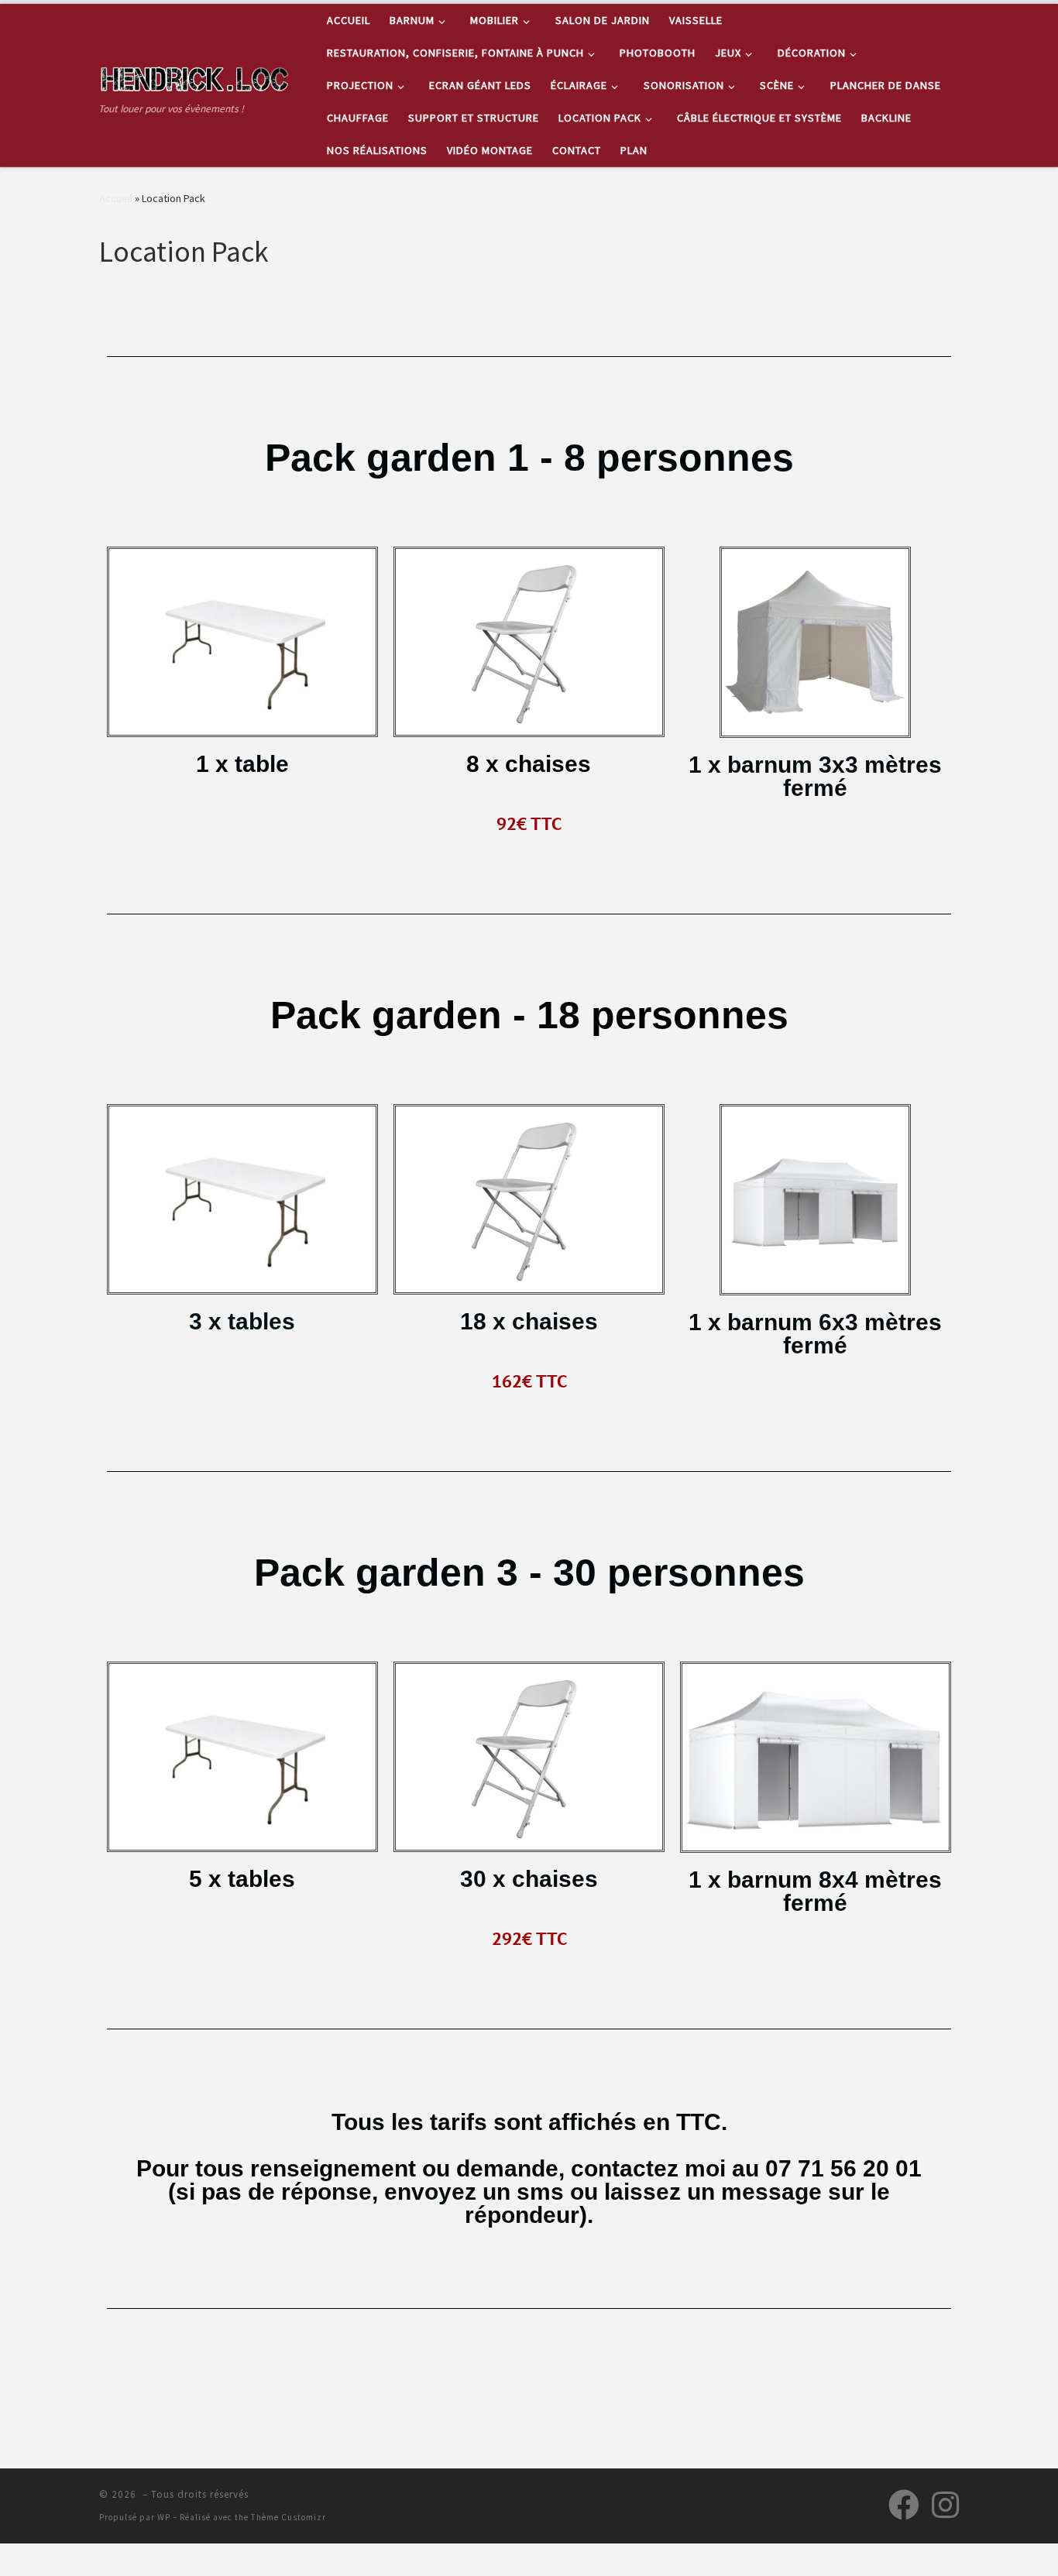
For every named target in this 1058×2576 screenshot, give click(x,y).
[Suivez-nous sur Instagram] (945, 2505)
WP (164, 2517)
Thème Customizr (289, 2517)
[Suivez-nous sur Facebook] (904, 2505)
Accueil (116, 198)
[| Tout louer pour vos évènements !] (196, 76)
